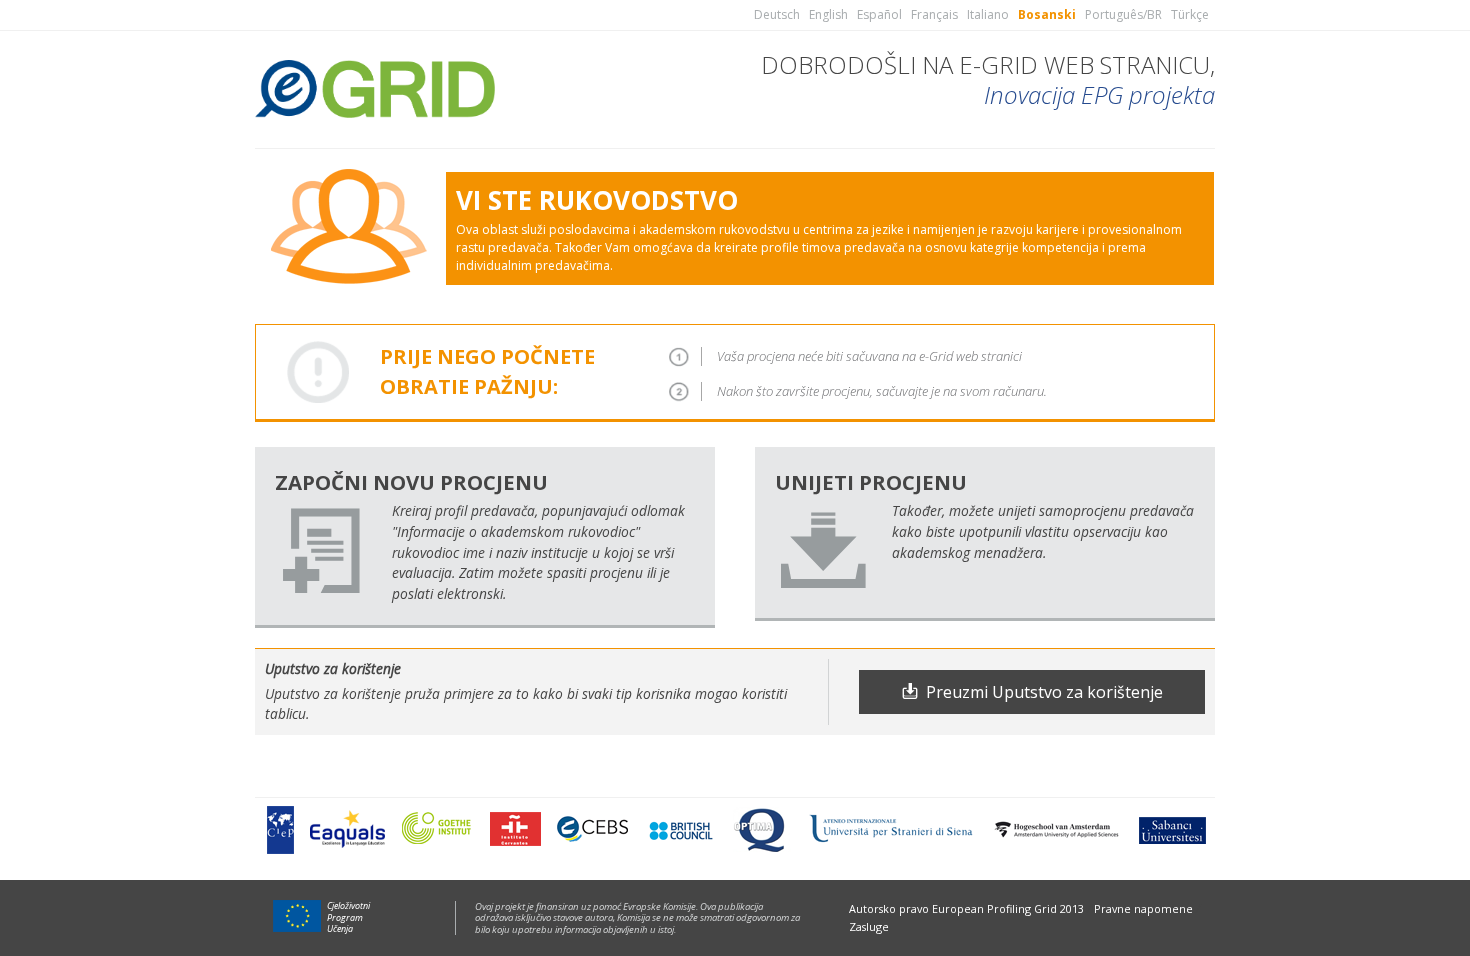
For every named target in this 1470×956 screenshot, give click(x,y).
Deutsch (777, 14)
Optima (761, 829)
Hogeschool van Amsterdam (1056, 829)
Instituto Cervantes (515, 829)
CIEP (280, 829)
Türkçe (1190, 14)
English (828, 14)
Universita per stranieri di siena (891, 829)
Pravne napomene (1143, 908)
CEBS (592, 829)
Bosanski (1047, 14)
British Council (680, 829)
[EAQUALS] (347, 829)
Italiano (988, 14)
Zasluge (869, 926)
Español (879, 14)
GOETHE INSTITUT (437, 829)
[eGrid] (375, 86)
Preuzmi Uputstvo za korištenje (1044, 692)
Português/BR (1123, 14)
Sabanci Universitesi (1171, 829)
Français (934, 14)
